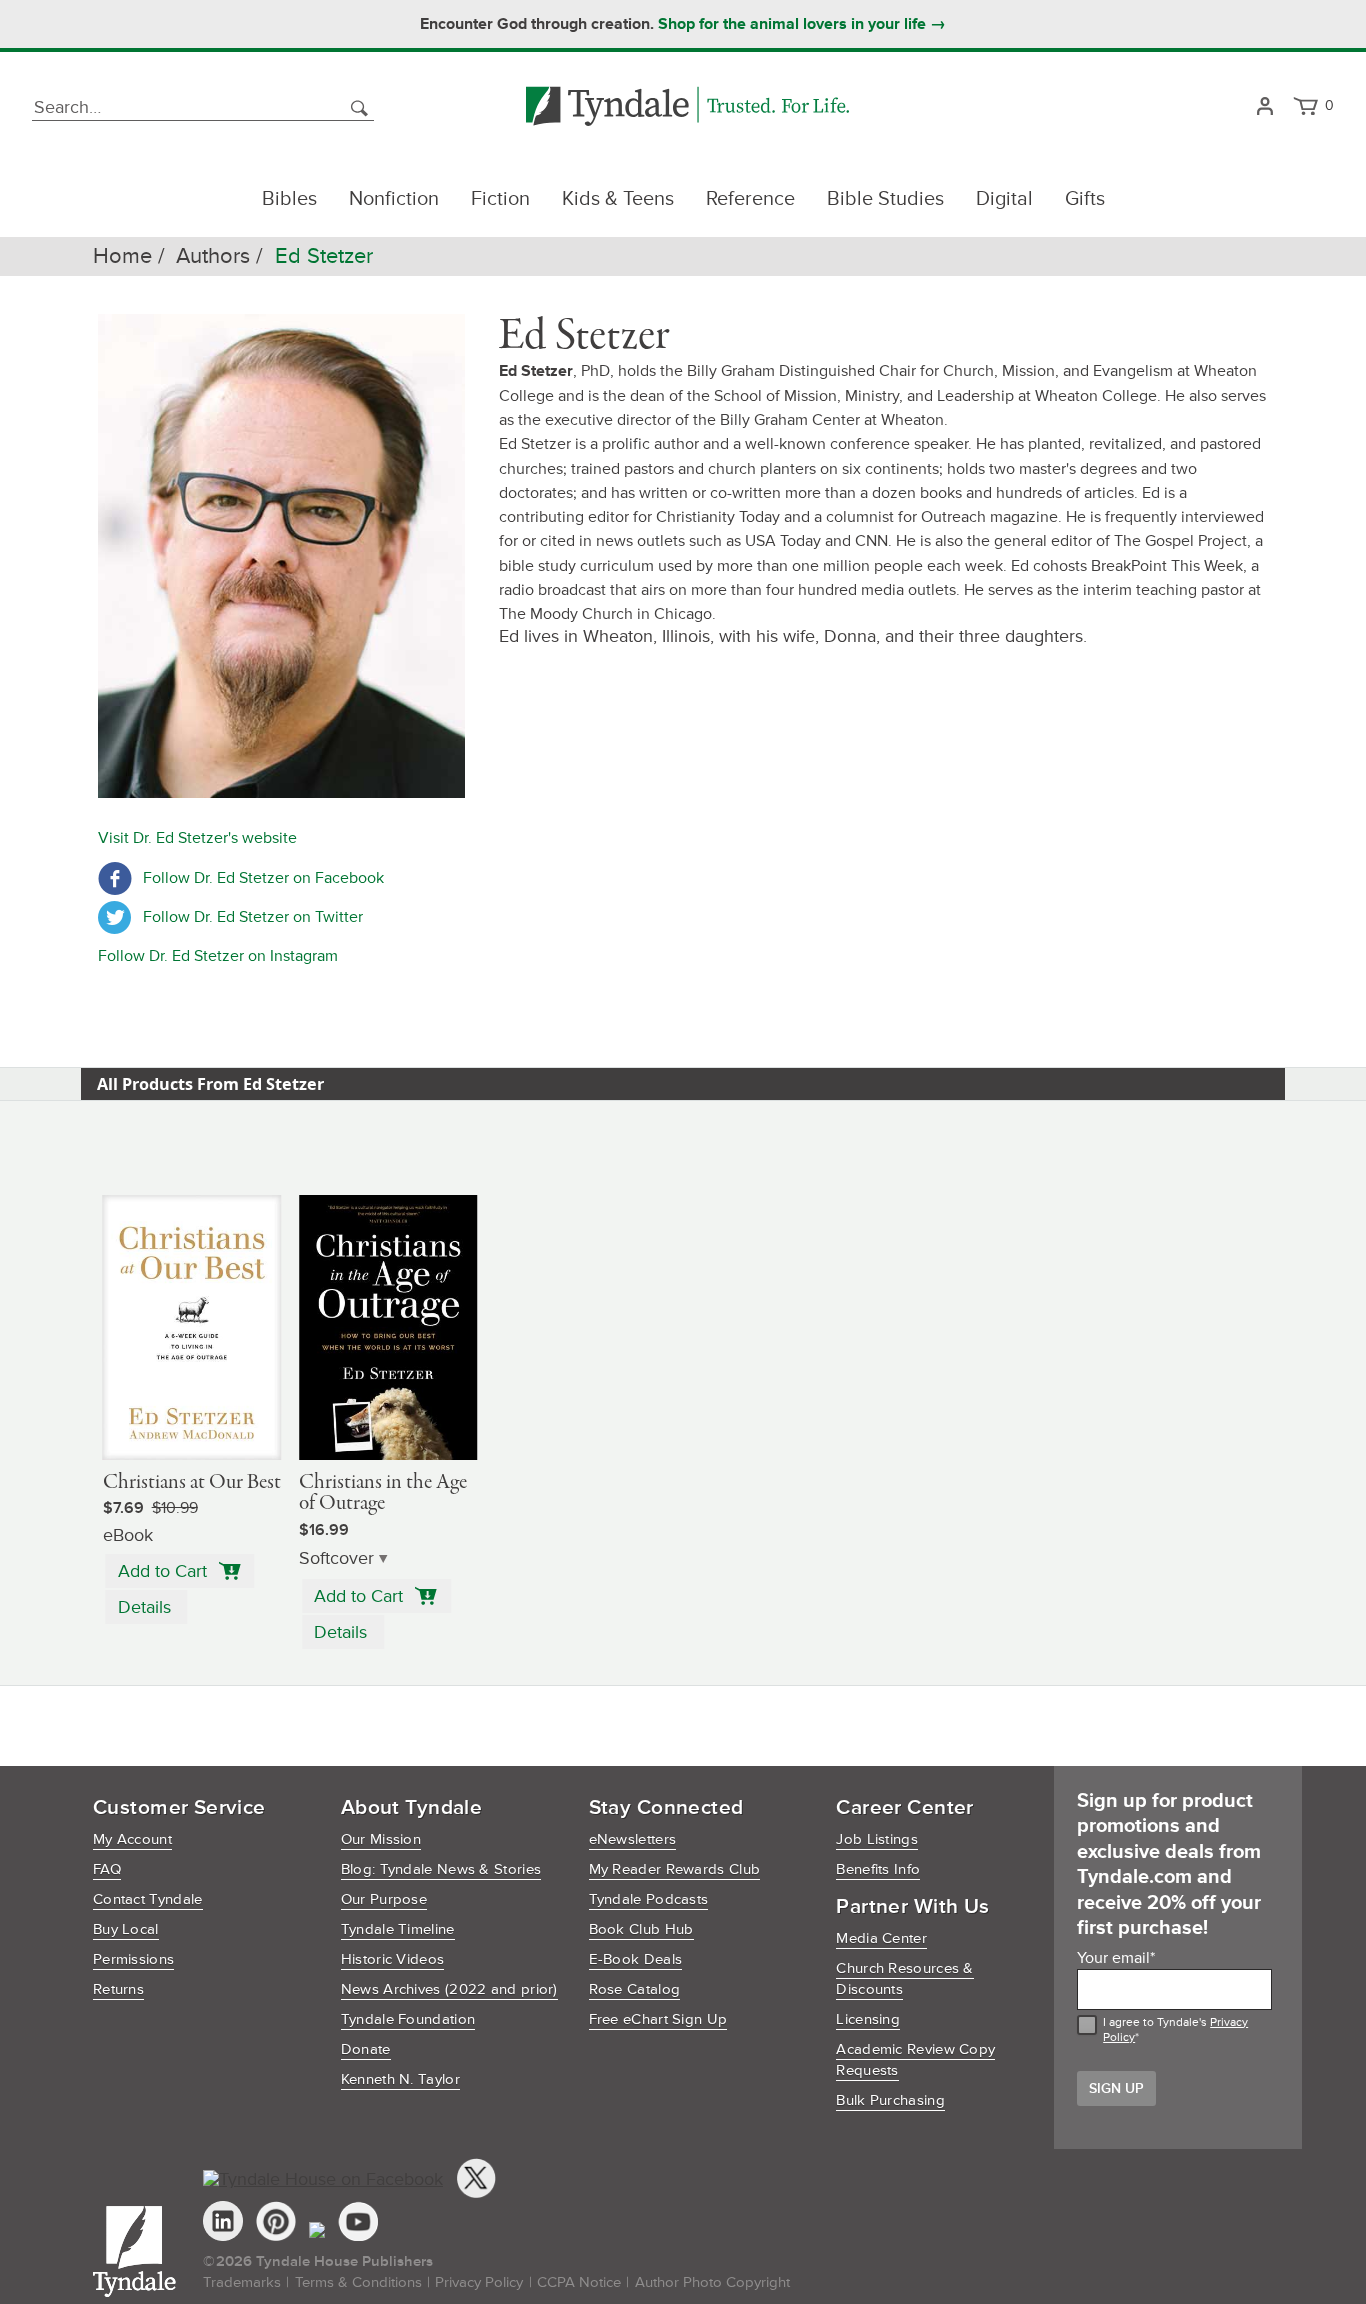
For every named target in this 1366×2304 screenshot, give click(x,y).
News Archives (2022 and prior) (449, 1989)
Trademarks (242, 2282)
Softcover (336, 1558)
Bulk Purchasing (890, 2100)
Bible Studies (885, 199)
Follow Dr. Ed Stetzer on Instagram (218, 956)
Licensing (868, 2019)
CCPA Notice (579, 2282)
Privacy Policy (479, 2282)
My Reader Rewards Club (675, 1869)
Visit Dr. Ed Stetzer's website (197, 838)
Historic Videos (393, 1959)
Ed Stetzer (324, 256)
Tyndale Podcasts (649, 1899)
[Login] (1264, 107)
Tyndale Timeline (398, 1929)
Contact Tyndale (148, 1899)
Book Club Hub (641, 1929)
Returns (118, 1989)
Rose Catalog (635, 1989)
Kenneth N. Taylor (400, 2079)
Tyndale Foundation (408, 2019)
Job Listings (877, 1839)
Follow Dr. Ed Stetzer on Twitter (253, 917)
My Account (132, 1839)
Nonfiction (394, 199)
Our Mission (381, 1839)
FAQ (107, 1869)
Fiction (500, 199)
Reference (750, 199)
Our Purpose (384, 1899)
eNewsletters (633, 1839)
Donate (366, 2049)
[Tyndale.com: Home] (687, 107)
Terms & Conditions (358, 2282)
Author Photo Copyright (712, 2282)
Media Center (881, 1938)
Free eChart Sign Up (658, 2019)
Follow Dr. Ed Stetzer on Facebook (263, 878)
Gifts (1085, 199)
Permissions (133, 1959)
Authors (213, 256)
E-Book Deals (636, 1959)
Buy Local (126, 1929)
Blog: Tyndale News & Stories (441, 1869)
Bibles (289, 199)
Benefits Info (878, 1869)
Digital (1004, 199)
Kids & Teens (618, 199)
